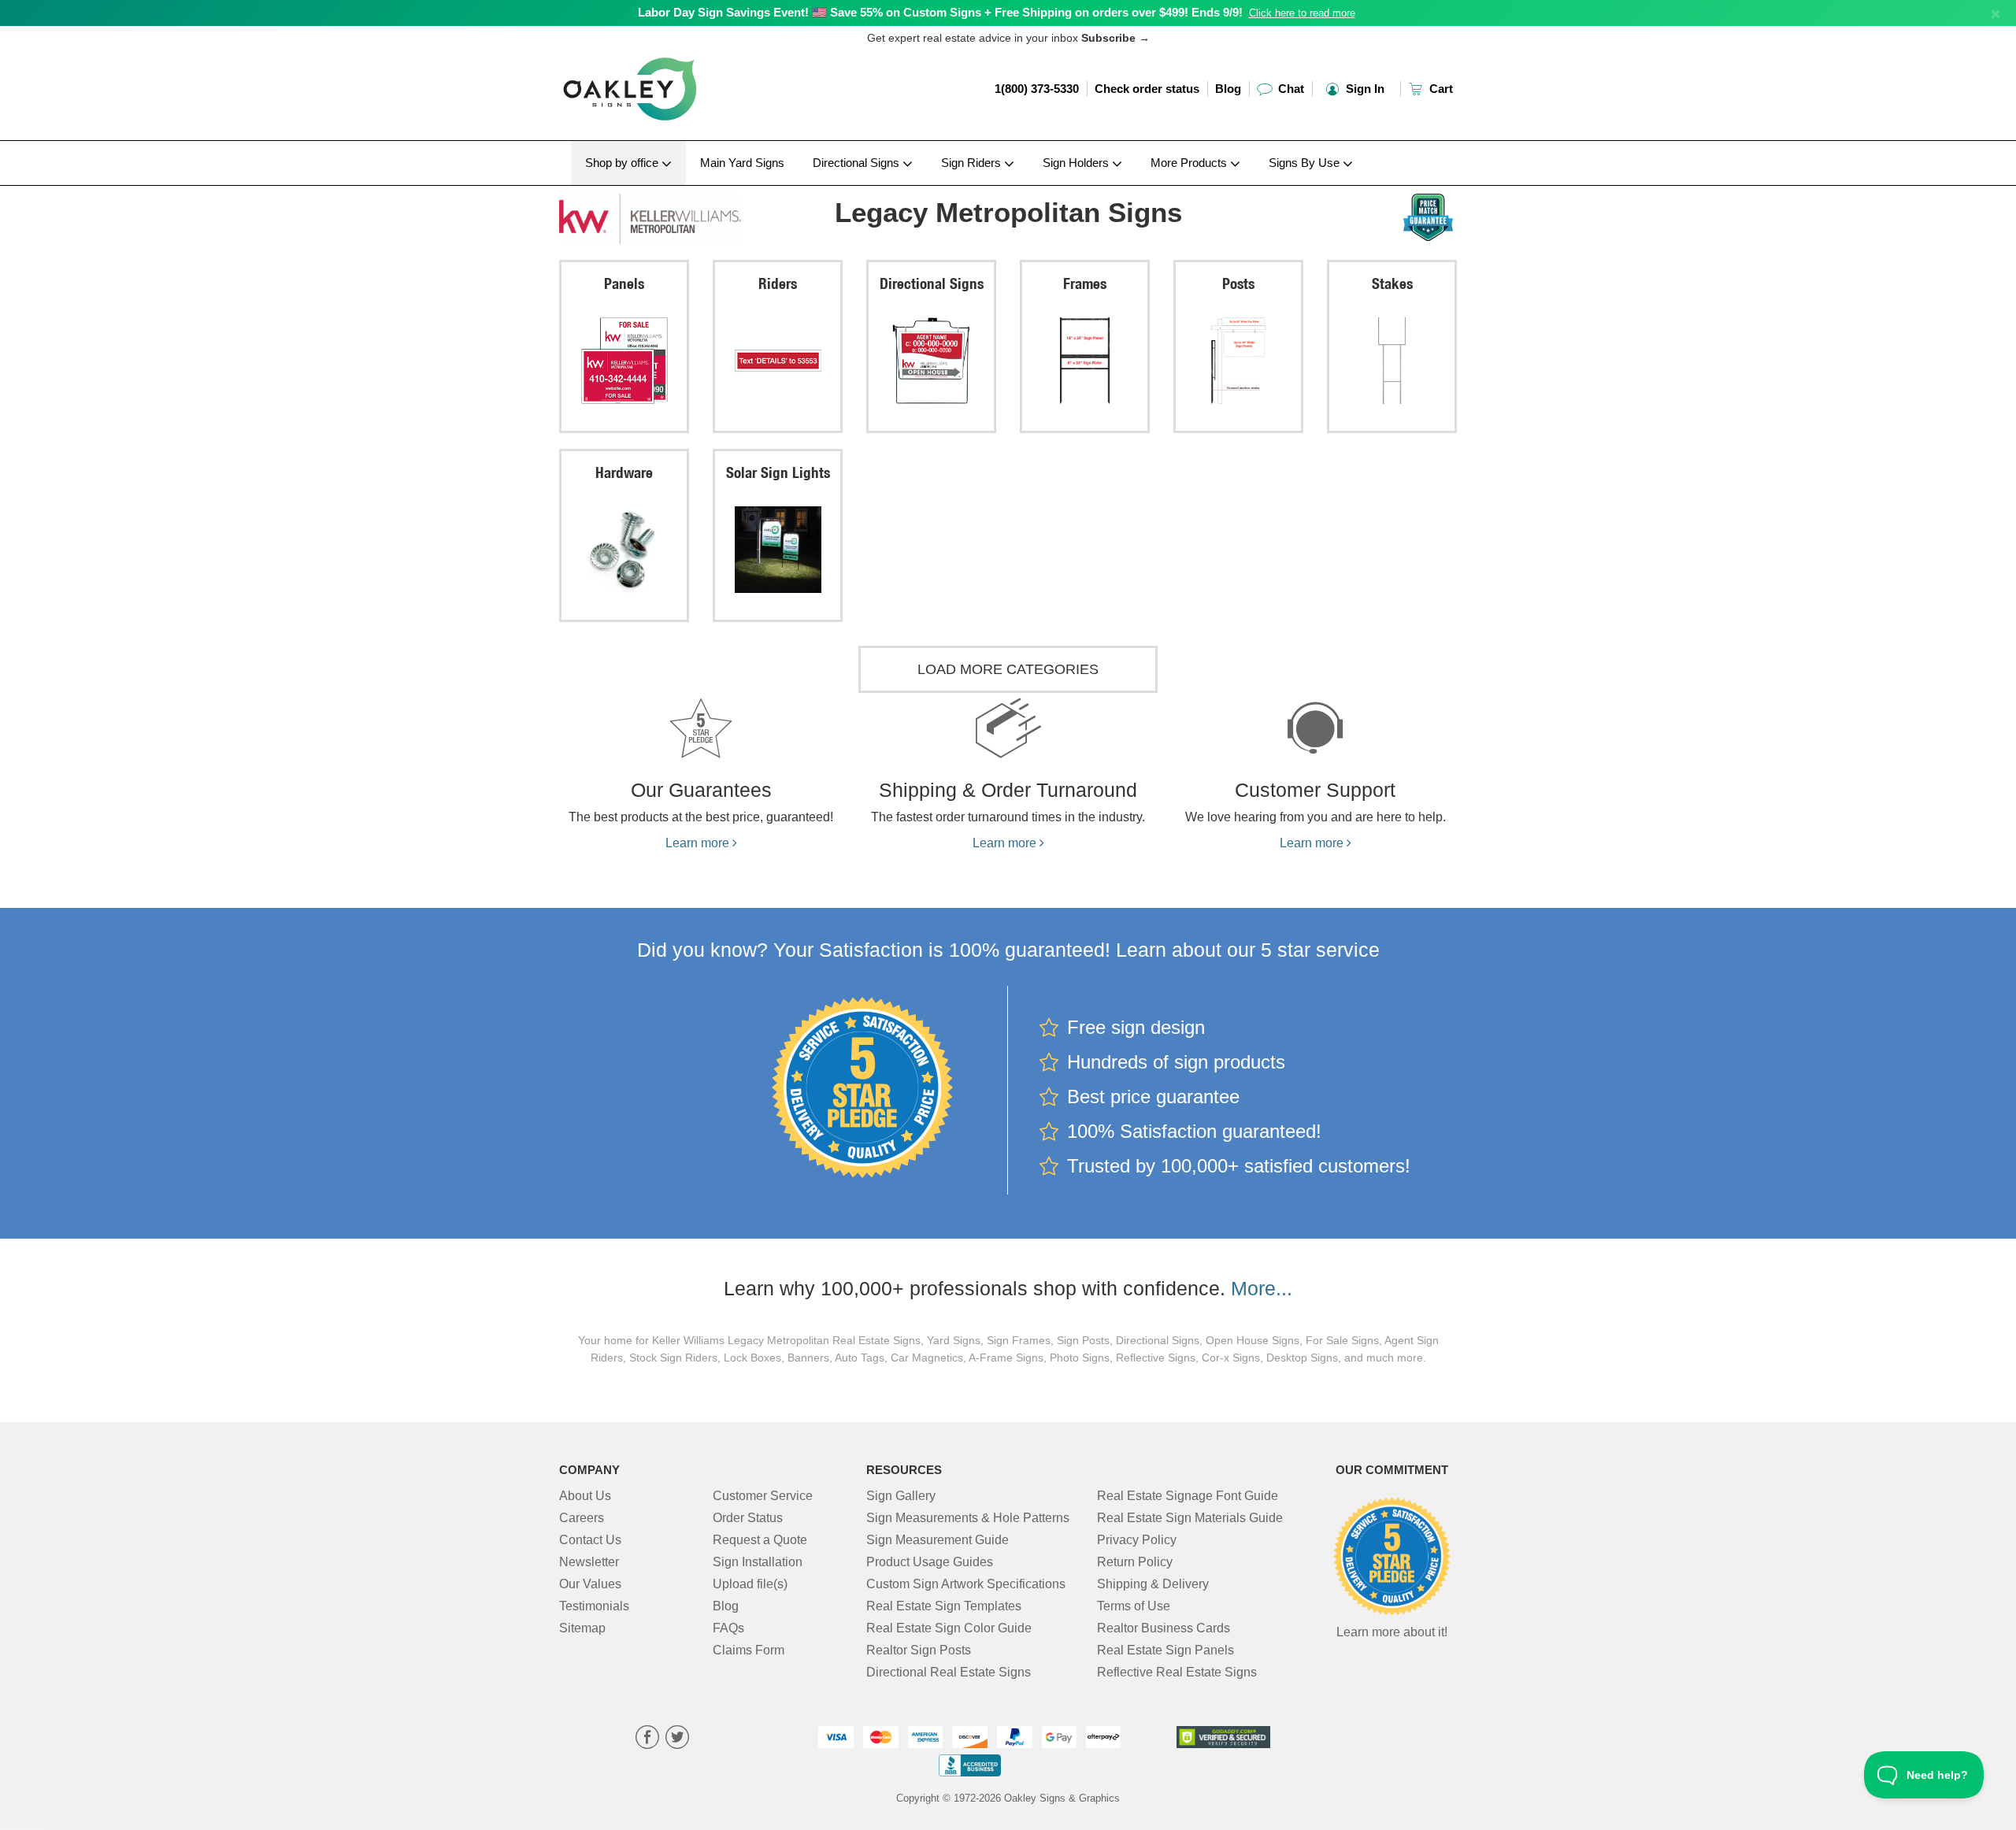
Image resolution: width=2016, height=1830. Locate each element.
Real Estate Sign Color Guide (949, 1628)
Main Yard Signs (742, 163)
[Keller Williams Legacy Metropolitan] (663, 215)
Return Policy (1135, 1562)
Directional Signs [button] (858, 163)
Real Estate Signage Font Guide (1188, 1496)
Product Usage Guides (930, 1562)
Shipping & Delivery (1153, 1584)
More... (1262, 1288)
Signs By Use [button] (1306, 163)
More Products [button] (1190, 163)
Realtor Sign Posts (919, 1650)
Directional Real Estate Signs (949, 1672)
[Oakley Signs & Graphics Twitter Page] (677, 1739)
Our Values (590, 1584)
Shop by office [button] (623, 163)
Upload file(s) (750, 1584)
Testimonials (594, 1606)
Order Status (748, 1518)
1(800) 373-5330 (1037, 89)
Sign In (1364, 89)
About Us (585, 1496)
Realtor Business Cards (1164, 1628)
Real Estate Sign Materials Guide (1190, 1518)
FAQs (728, 1628)
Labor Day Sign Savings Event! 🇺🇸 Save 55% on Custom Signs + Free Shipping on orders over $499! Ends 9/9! (940, 12)
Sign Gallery (901, 1496)
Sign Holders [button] (1077, 163)
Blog (1228, 89)
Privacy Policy (1137, 1540)
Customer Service (763, 1496)
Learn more (699, 843)
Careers (582, 1518)
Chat (1290, 89)
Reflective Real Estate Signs (1177, 1672)
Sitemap (582, 1628)
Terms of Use (1134, 1606)
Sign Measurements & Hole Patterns (968, 1518)
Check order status (1147, 89)
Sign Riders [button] (973, 163)
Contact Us (590, 1540)
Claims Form (749, 1650)
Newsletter (589, 1562)
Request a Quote (760, 1540)
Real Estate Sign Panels (1165, 1650)
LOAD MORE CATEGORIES (1008, 669)
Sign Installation (758, 1562)
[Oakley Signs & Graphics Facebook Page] (647, 1739)
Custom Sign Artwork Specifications (966, 1584)
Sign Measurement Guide (938, 1540)
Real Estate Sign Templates (944, 1606)
